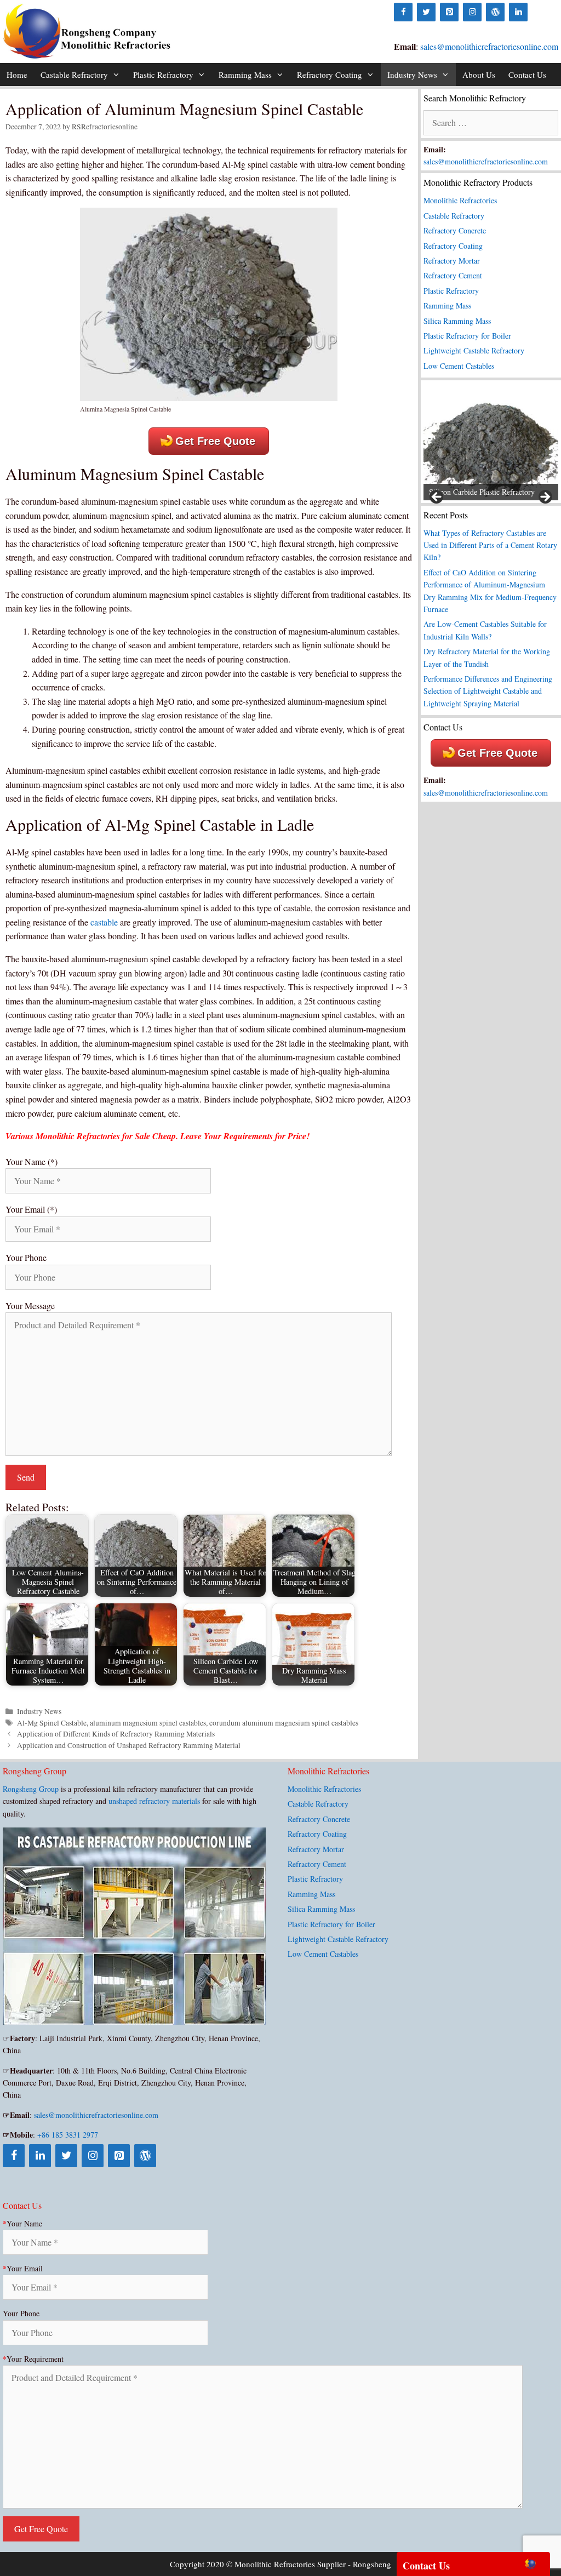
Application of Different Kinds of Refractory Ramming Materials (116, 1734)
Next (545, 498)
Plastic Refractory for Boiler (467, 336)
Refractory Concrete (455, 230)
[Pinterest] (449, 12)
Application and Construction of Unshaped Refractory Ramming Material (129, 1745)
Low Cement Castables (459, 366)
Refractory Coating (330, 75)
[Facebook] (403, 12)
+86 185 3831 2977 (68, 2135)
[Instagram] (472, 12)
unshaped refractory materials (154, 1801)
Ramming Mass (245, 75)
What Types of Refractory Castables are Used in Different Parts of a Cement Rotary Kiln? (490, 545)
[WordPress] (495, 12)
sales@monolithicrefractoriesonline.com (489, 46)
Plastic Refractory (163, 75)
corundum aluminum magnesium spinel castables (284, 1723)
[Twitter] (426, 12)
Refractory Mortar (452, 261)
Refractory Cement (453, 275)
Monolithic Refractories (460, 200)
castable (104, 922)
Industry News (412, 75)
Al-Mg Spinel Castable (52, 1723)
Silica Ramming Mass (457, 321)
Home (17, 75)
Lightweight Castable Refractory (474, 350)
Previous (437, 498)
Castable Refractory (74, 75)
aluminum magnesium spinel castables (148, 1723)
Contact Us (527, 75)
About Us (479, 75)
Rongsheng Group (31, 1789)
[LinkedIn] (518, 12)
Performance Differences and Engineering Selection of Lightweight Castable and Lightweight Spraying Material (488, 691)
